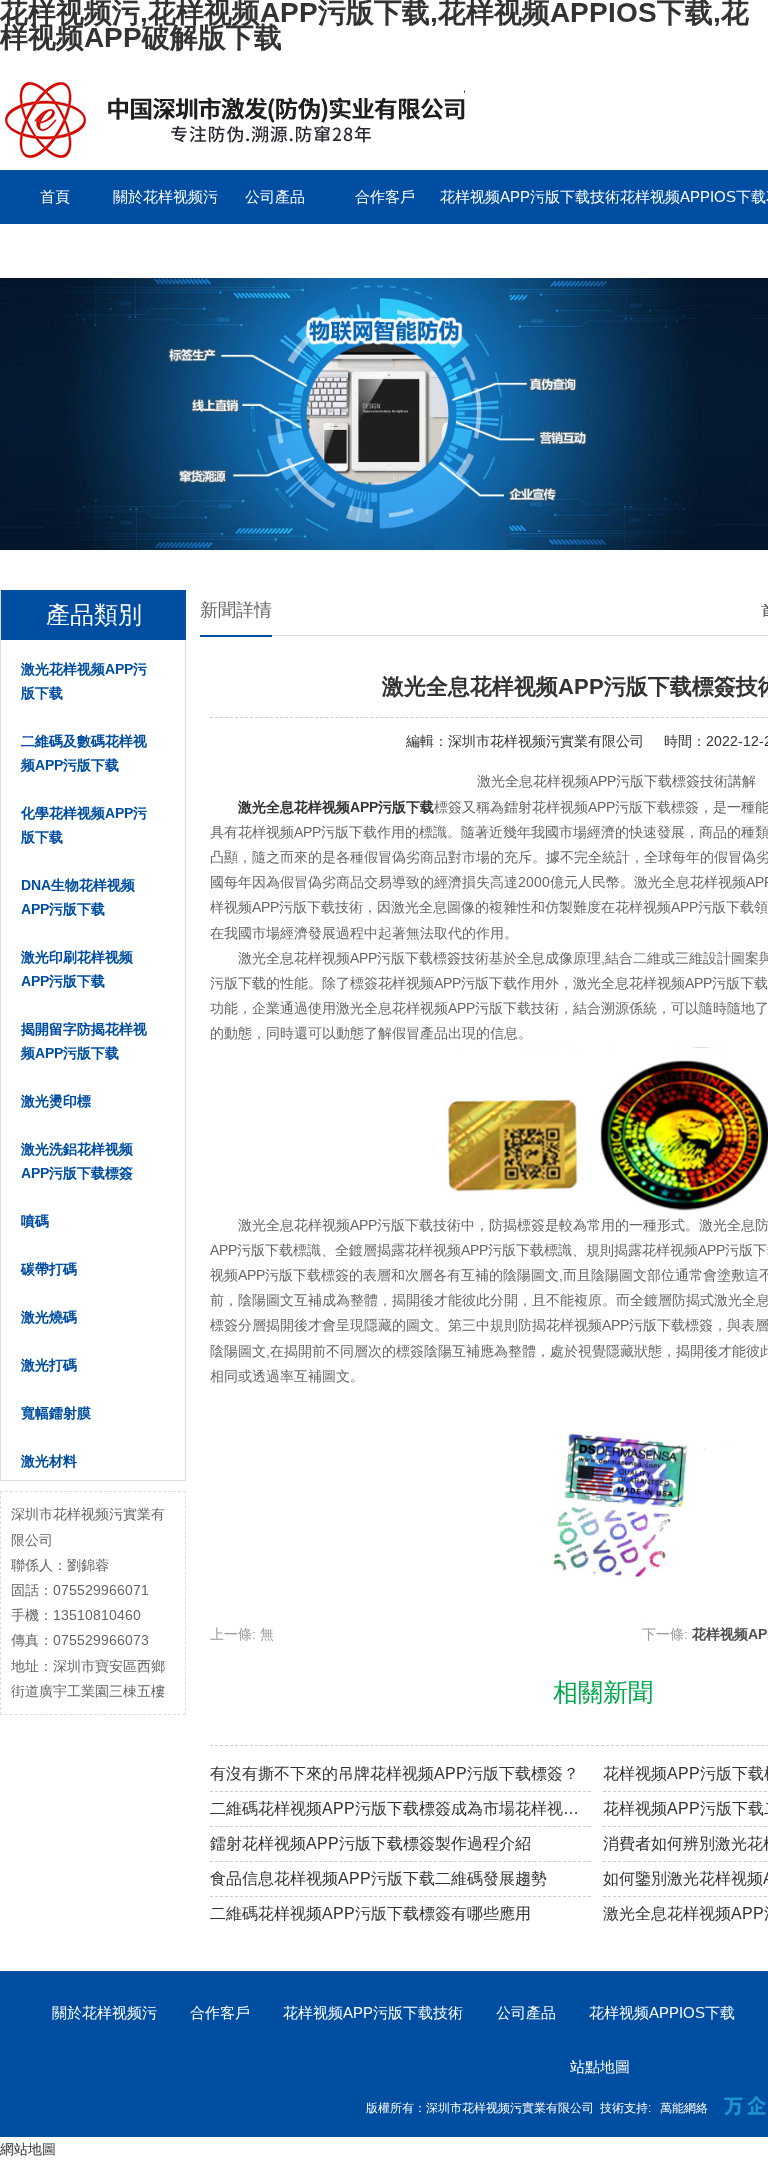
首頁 (55, 196)
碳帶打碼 (49, 1269)
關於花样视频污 (165, 196)
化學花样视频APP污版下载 (84, 825)
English (165, 250)
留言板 (55, 250)
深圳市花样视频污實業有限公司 (546, 741)
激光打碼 (49, 1365)
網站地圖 (28, 2149)
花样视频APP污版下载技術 (530, 196)
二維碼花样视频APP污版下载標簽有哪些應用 (370, 1913)
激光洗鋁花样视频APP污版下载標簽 (77, 1161)
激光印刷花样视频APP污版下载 (77, 969)
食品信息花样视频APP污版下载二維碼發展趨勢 (378, 1878)
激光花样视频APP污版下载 (84, 681)
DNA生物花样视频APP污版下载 (78, 897)
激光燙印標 (56, 1101)
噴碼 (35, 1221)
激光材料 (49, 1461)
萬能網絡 (684, 2108)
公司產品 (275, 196)
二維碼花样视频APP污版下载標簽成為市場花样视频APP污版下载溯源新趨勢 (400, 1808)
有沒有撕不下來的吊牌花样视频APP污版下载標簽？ (394, 1773)
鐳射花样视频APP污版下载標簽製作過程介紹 (370, 1843)
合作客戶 (385, 196)
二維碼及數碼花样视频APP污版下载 (84, 753)
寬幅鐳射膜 (56, 1413)
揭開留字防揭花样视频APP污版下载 (84, 1041)
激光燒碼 (49, 1317)
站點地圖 (600, 2066)
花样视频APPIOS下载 (693, 196)
